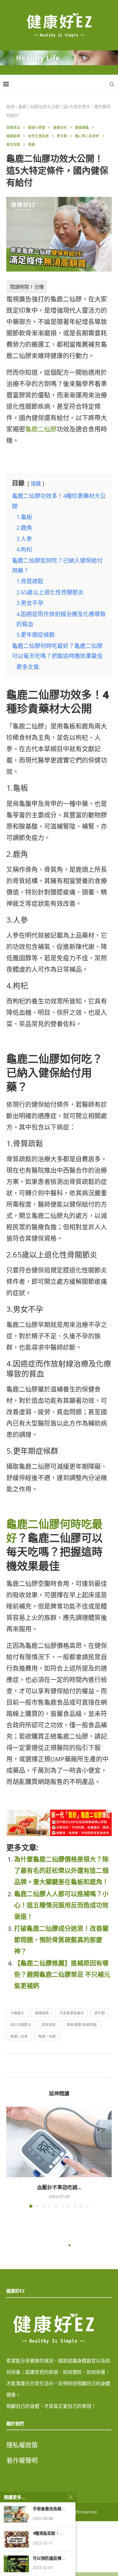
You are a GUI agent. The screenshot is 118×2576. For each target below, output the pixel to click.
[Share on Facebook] (58, 2065)
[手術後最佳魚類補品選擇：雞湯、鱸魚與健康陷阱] (16, 2514)
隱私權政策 (22, 2445)
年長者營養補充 (72, 2013)
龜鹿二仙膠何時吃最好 (54, 1531)
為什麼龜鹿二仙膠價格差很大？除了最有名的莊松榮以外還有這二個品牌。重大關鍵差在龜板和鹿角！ (61, 1871)
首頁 (10, 106)
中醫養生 (17, 2013)
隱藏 (36, 484)
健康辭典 (42, 2013)
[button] (12, 2157)
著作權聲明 (22, 2461)
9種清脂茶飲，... (48, 2533)
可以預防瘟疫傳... (49, 2558)
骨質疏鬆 (49, 2025)
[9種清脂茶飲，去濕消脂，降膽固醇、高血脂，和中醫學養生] (16, 2539)
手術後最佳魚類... (49, 2509)
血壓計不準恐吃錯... (59, 2187)
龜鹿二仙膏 (19, 2036)
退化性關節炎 (21, 2025)
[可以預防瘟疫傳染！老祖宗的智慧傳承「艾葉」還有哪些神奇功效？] (16, 2564)
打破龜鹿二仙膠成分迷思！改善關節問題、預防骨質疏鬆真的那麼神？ (61, 1940)
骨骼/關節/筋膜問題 (81, 2025)
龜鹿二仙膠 (41, 429)
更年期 (100, 2013)
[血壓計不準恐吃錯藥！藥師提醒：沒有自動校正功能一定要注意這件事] (59, 2142)
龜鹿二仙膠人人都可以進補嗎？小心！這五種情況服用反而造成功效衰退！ (61, 1905)
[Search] (112, 84)
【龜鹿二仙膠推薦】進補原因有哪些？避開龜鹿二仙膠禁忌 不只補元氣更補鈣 (62, 1975)
